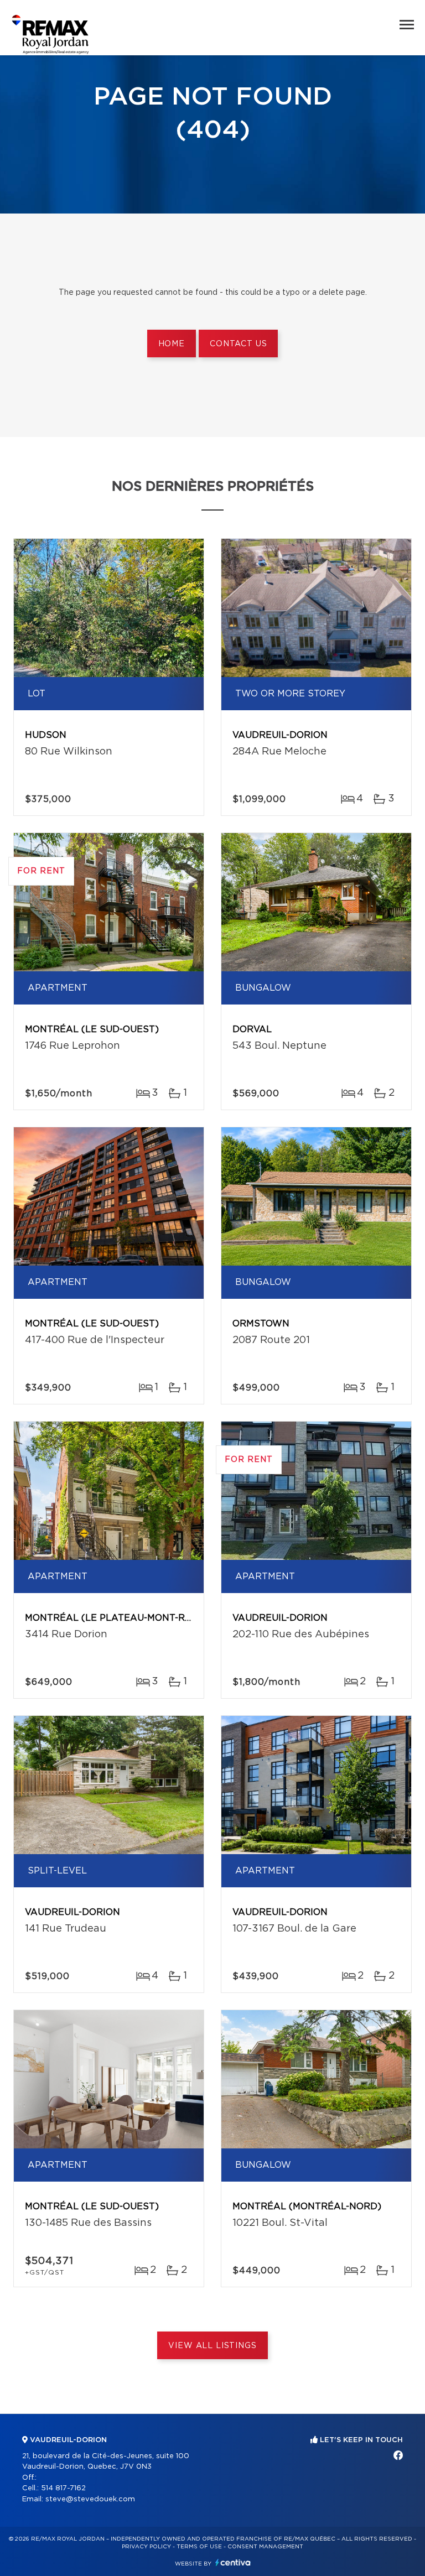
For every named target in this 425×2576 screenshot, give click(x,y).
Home (172, 344)
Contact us (238, 344)
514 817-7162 (63, 2488)
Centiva (233, 2562)
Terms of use (199, 2547)
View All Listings (212, 2346)
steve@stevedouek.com (90, 2499)
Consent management (265, 2547)
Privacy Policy (146, 2547)
